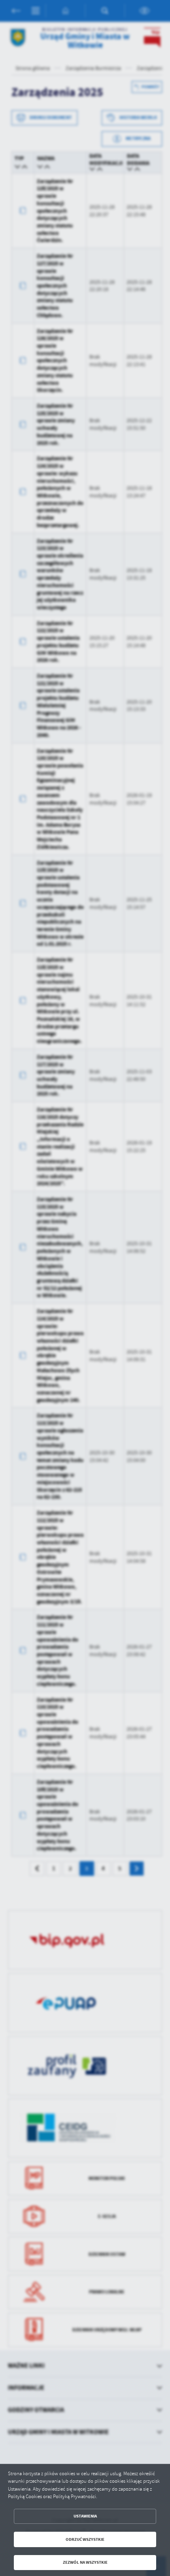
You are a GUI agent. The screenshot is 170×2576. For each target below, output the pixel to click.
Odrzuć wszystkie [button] (85, 2539)
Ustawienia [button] (85, 2516)
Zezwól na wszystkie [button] (85, 2562)
